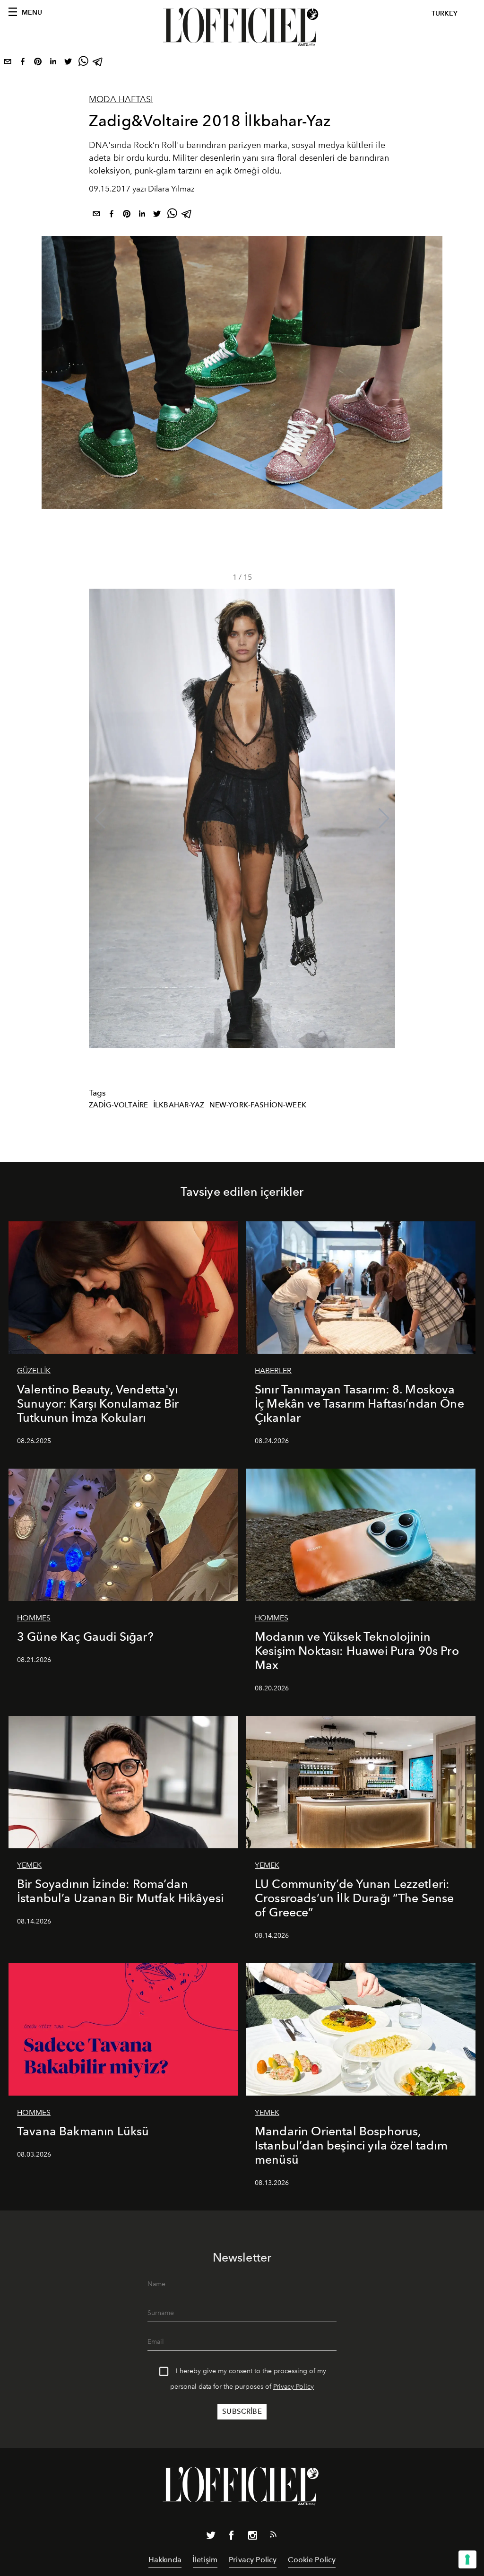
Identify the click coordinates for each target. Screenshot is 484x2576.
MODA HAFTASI (121, 99)
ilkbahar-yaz (179, 1105)
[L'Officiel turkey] (242, 27)
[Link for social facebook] (232, 2537)
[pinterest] (38, 63)
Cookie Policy (312, 2560)
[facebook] (23, 63)
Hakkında (165, 2560)
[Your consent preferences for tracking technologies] (467, 2559)
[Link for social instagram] (252, 2537)
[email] (8, 63)
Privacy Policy (294, 2387)
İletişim (205, 2560)
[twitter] (68, 63)
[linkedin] (53, 63)
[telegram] (98, 63)
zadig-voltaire (118, 1105)
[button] (384, 818)
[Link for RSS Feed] (273, 2536)
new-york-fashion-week (258, 1105)
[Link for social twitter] (211, 2537)
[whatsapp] (83, 63)
